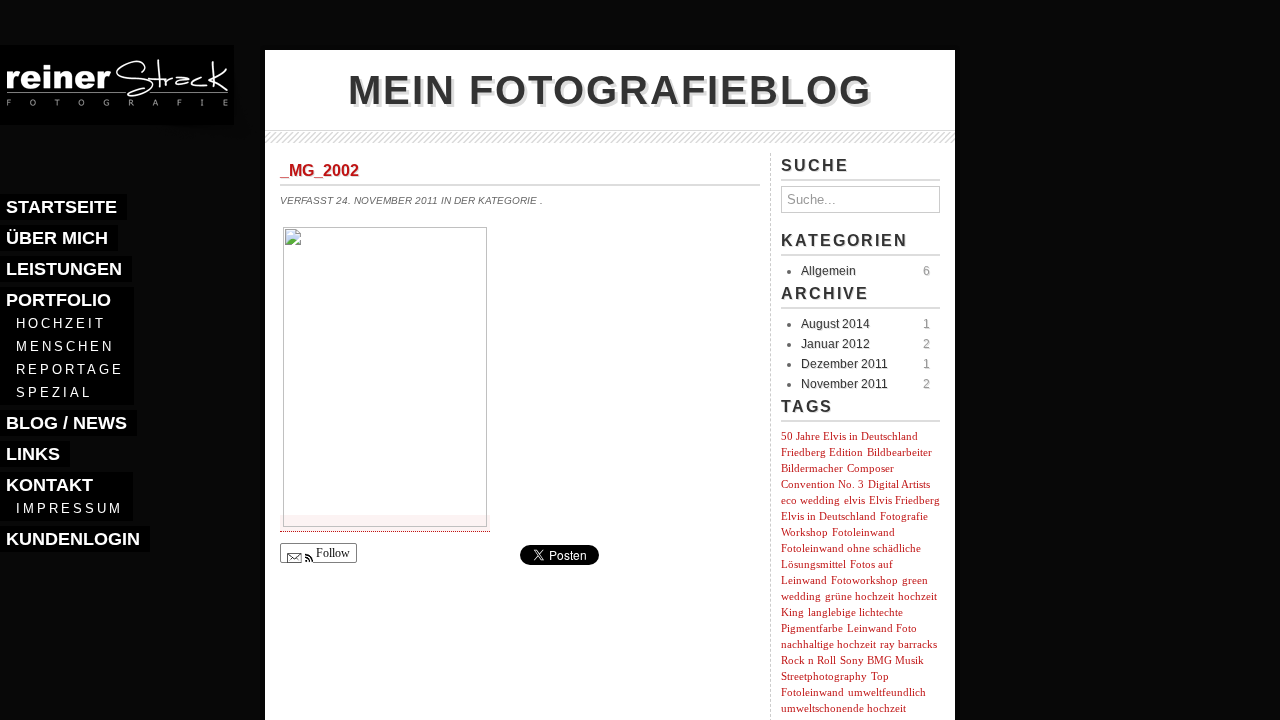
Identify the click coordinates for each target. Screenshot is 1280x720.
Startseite (61, 207)
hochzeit (917, 596)
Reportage (70, 369)
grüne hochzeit (859, 596)
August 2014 (835, 324)
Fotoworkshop (864, 580)
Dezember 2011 (844, 364)
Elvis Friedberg (904, 500)
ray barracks (908, 644)
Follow (331, 553)
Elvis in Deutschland (828, 516)
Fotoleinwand (863, 532)
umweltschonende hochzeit (843, 708)
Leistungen (64, 269)
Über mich (57, 238)
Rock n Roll (808, 660)
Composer (870, 468)
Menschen (65, 346)
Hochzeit (61, 323)
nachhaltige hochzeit (828, 644)
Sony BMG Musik (882, 660)
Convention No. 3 (822, 484)
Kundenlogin (73, 539)
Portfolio (58, 300)
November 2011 (844, 384)
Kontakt (49, 485)
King (792, 612)
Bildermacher (812, 468)
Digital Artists (899, 484)
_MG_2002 (319, 170)
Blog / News (66, 423)
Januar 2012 (835, 344)
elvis (854, 500)
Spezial (54, 392)
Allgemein (828, 271)
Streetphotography (824, 676)
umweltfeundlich (887, 692)
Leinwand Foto (882, 628)
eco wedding (810, 500)
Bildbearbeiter (899, 452)
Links (33, 454)
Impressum (69, 508)
